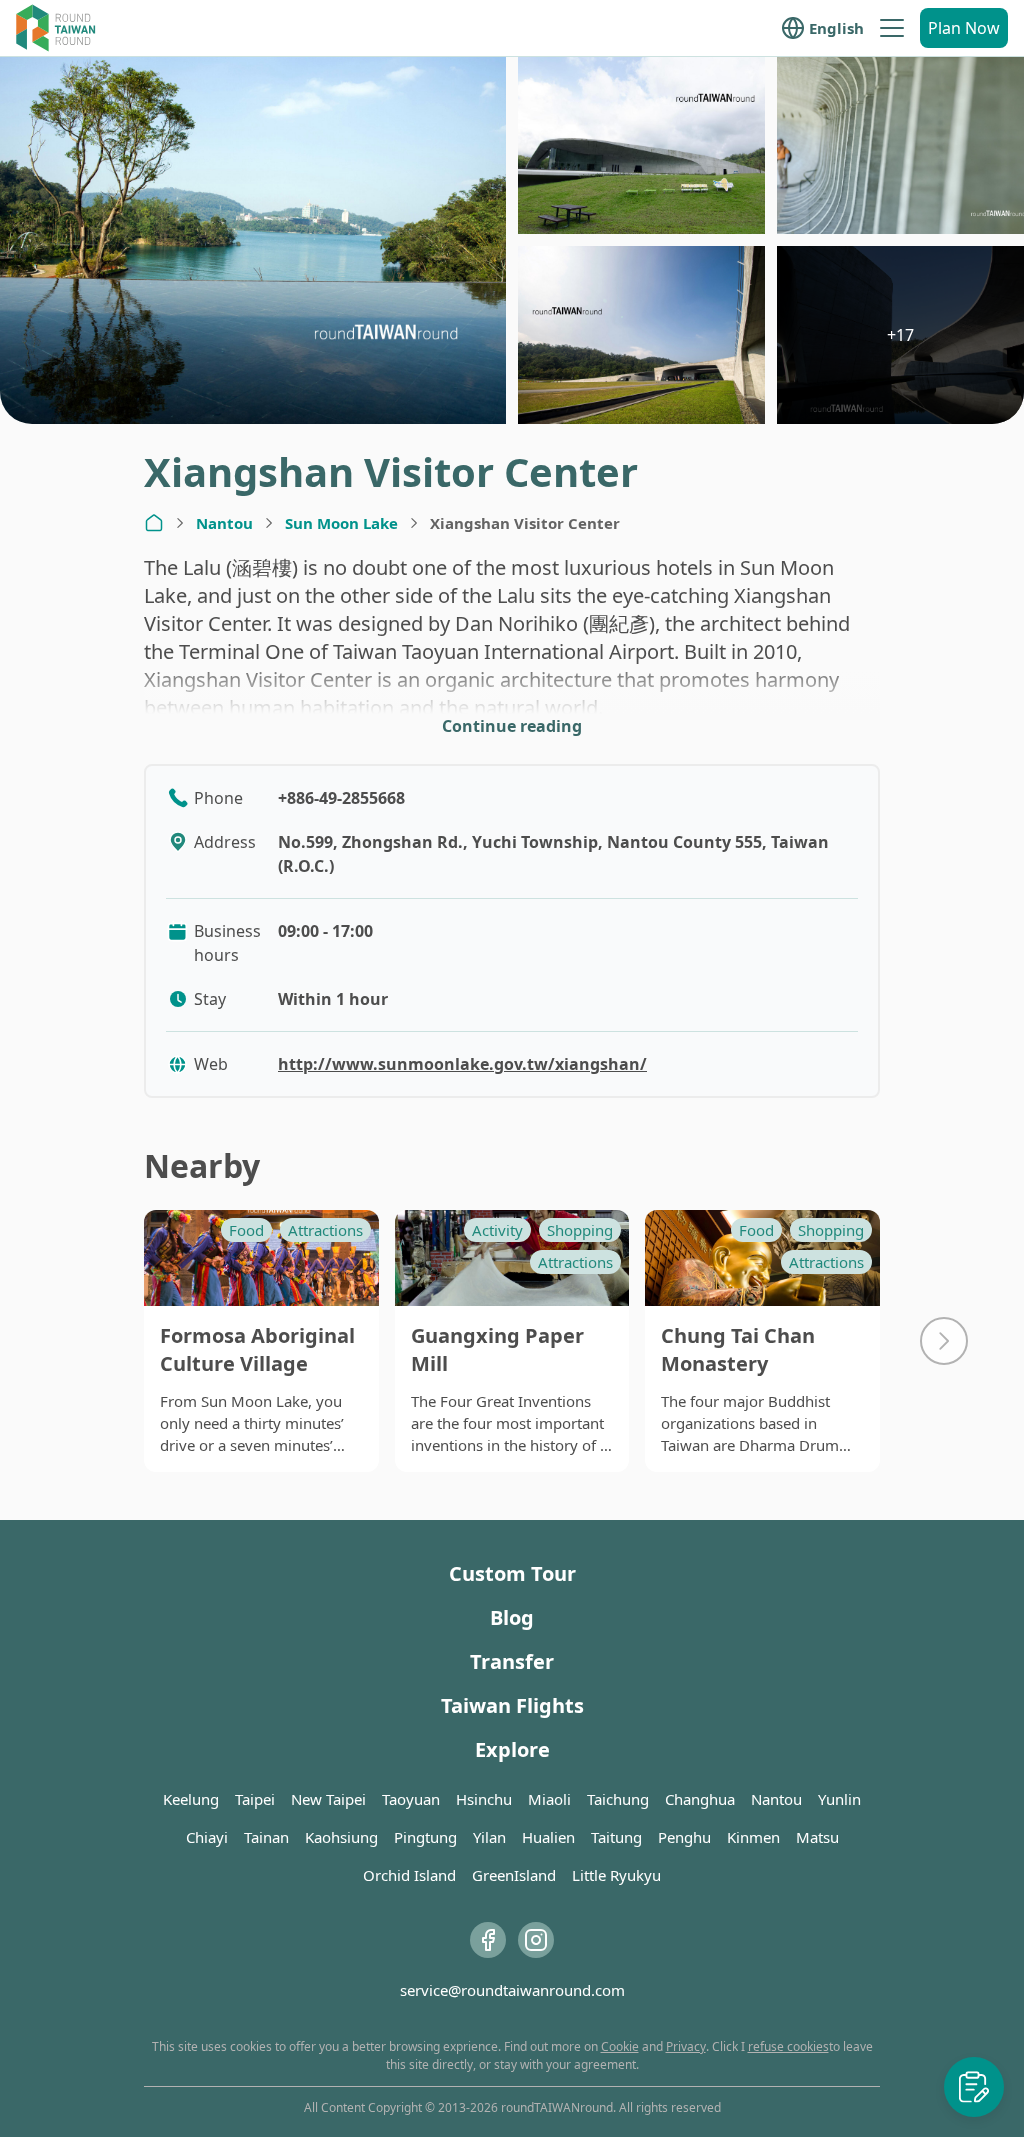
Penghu (684, 1837)
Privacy (686, 2046)
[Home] (154, 523)
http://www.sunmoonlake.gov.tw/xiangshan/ (462, 1064)
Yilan (489, 1837)
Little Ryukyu (616, 1875)
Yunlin (839, 1799)
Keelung (191, 1799)
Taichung (618, 1799)
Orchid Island (409, 1875)
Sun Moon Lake (341, 523)
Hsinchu (484, 1799)
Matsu (817, 1837)
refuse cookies (788, 2046)
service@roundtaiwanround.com (512, 1990)
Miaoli (549, 1799)
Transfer (512, 1661)
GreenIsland (514, 1875)
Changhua (700, 1799)
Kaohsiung (341, 1837)
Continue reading (512, 726)
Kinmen (753, 1837)
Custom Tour (512, 1573)
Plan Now (964, 28)
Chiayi (207, 1837)
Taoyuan (411, 1799)
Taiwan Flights (512, 1705)
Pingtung (425, 1837)
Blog (512, 1617)
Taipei (255, 1799)
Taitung (616, 1837)
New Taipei (328, 1799)
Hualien (548, 1837)
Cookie (620, 2046)
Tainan (266, 1837)
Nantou (224, 523)
